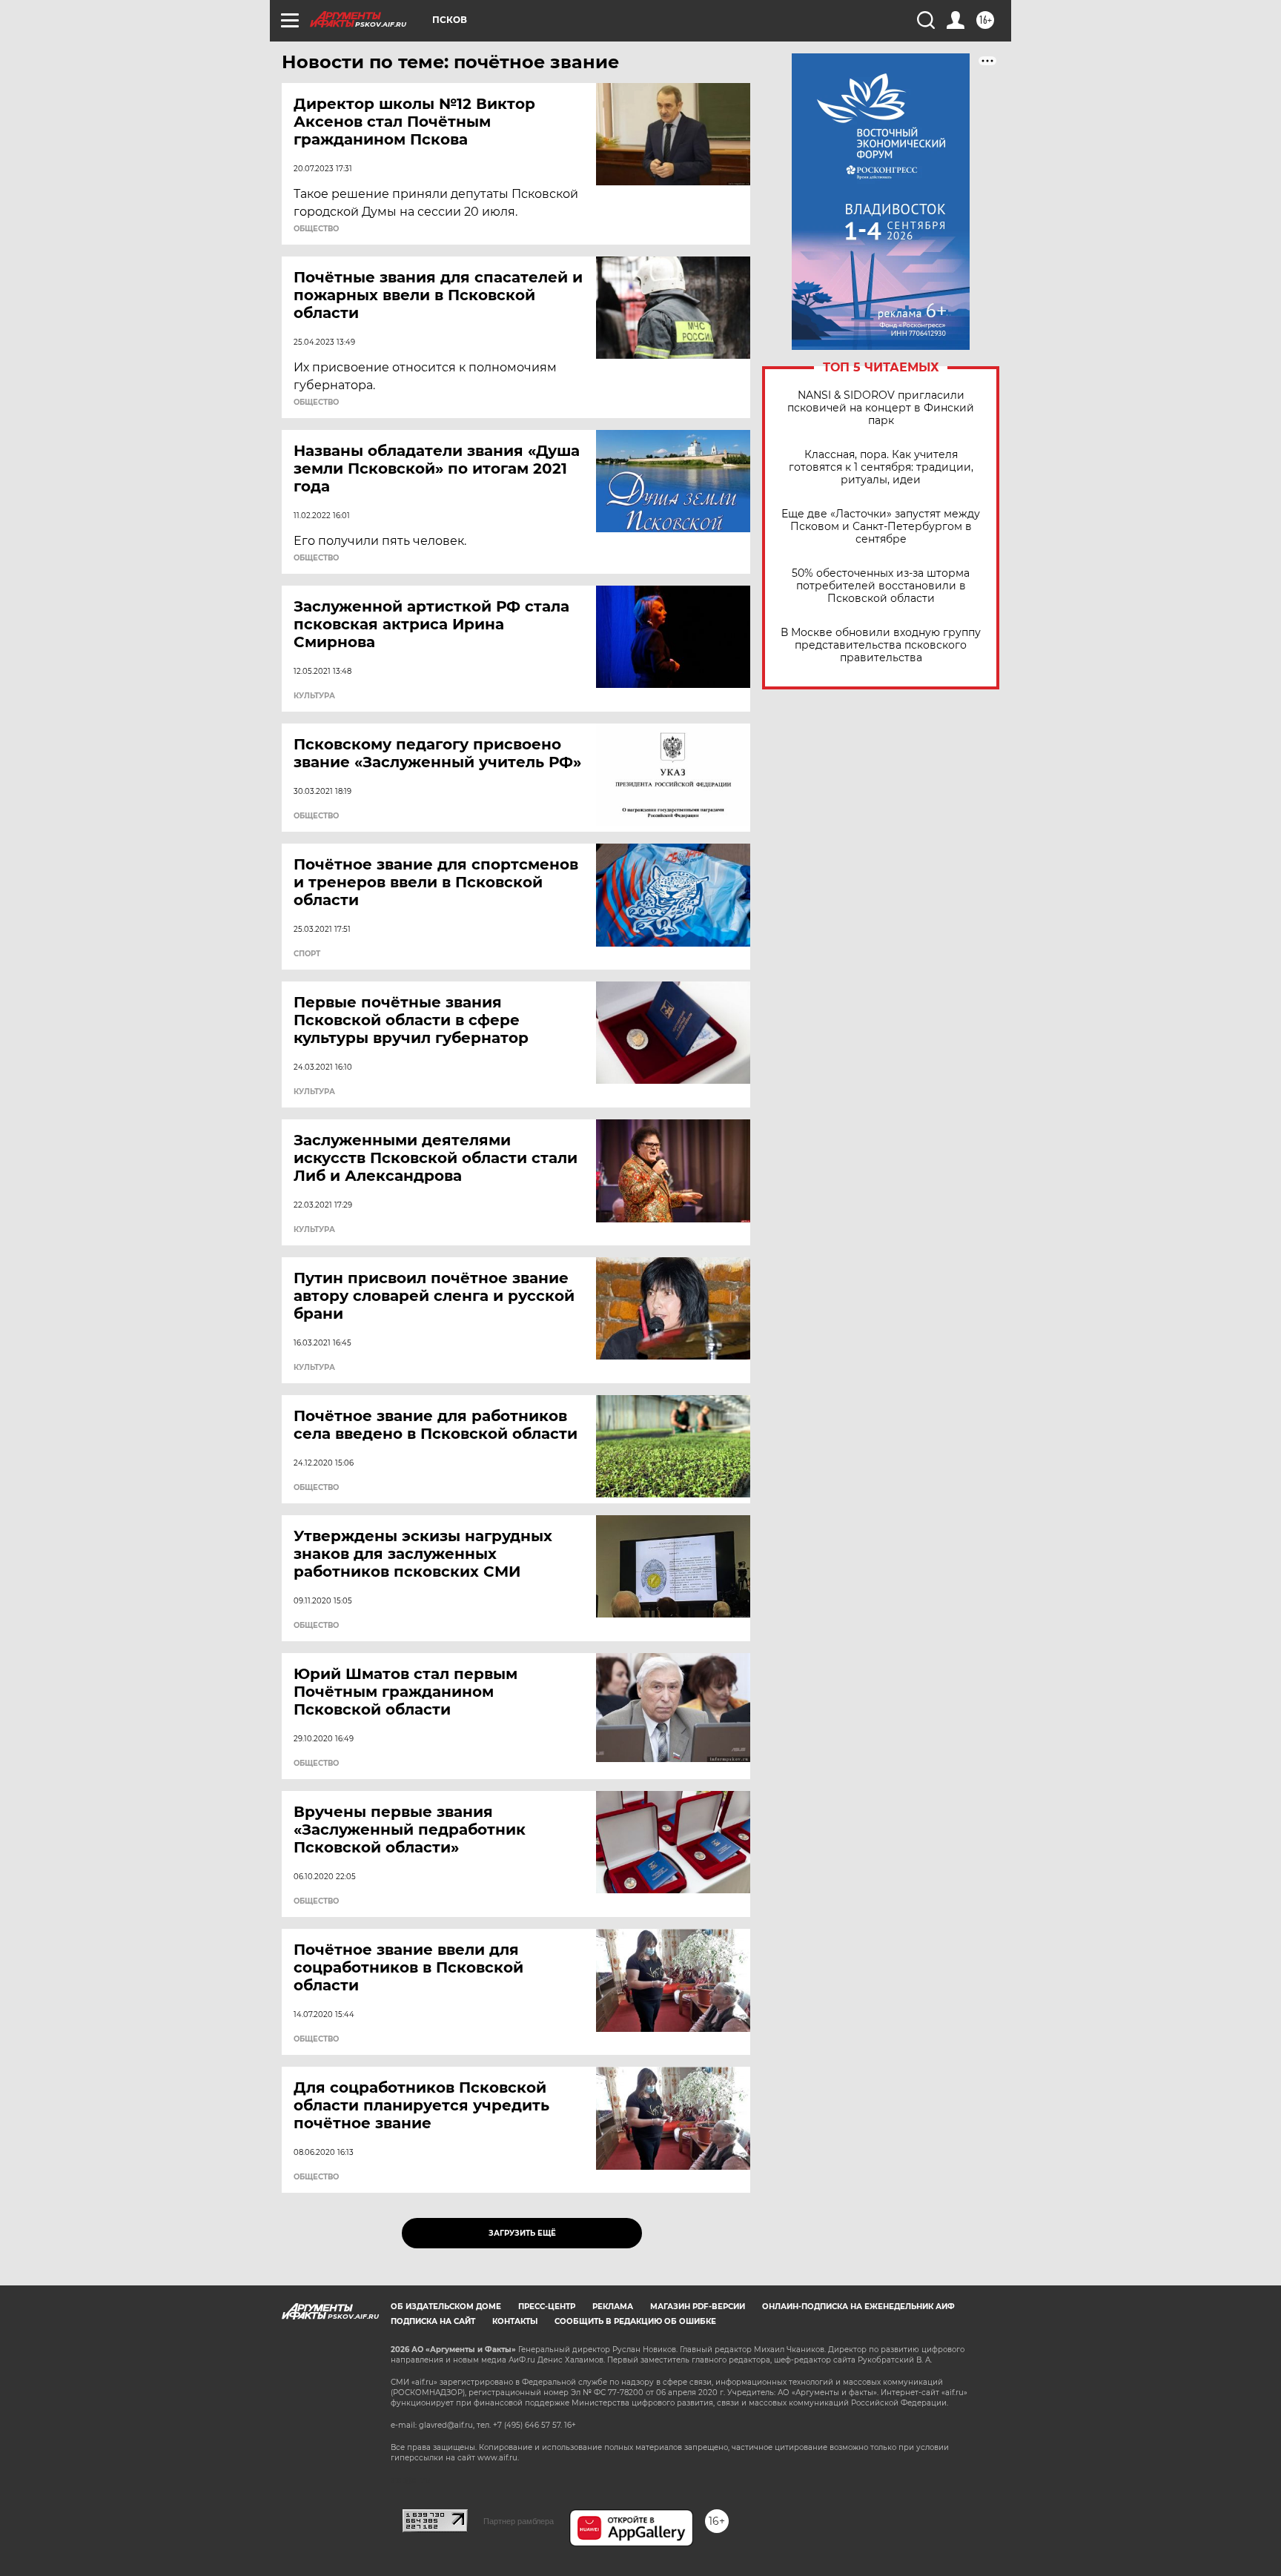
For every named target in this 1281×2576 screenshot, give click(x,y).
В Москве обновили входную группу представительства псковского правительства (881, 645)
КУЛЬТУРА (314, 696)
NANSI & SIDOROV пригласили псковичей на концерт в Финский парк (881, 408)
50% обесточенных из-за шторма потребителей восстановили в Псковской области (881, 586)
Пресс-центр (547, 2307)
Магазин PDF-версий (698, 2307)
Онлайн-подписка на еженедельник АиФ (858, 2307)
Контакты (515, 2321)
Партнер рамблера (519, 2521)
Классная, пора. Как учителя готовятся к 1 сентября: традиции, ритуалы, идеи (881, 467)
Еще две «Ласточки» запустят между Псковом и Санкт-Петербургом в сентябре (881, 527)
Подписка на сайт (433, 2321)
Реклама (613, 2307)
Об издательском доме (446, 2307)
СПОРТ (307, 954)
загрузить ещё (522, 2233)
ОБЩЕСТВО (316, 229)
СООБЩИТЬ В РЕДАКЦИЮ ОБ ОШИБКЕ (635, 2321)
